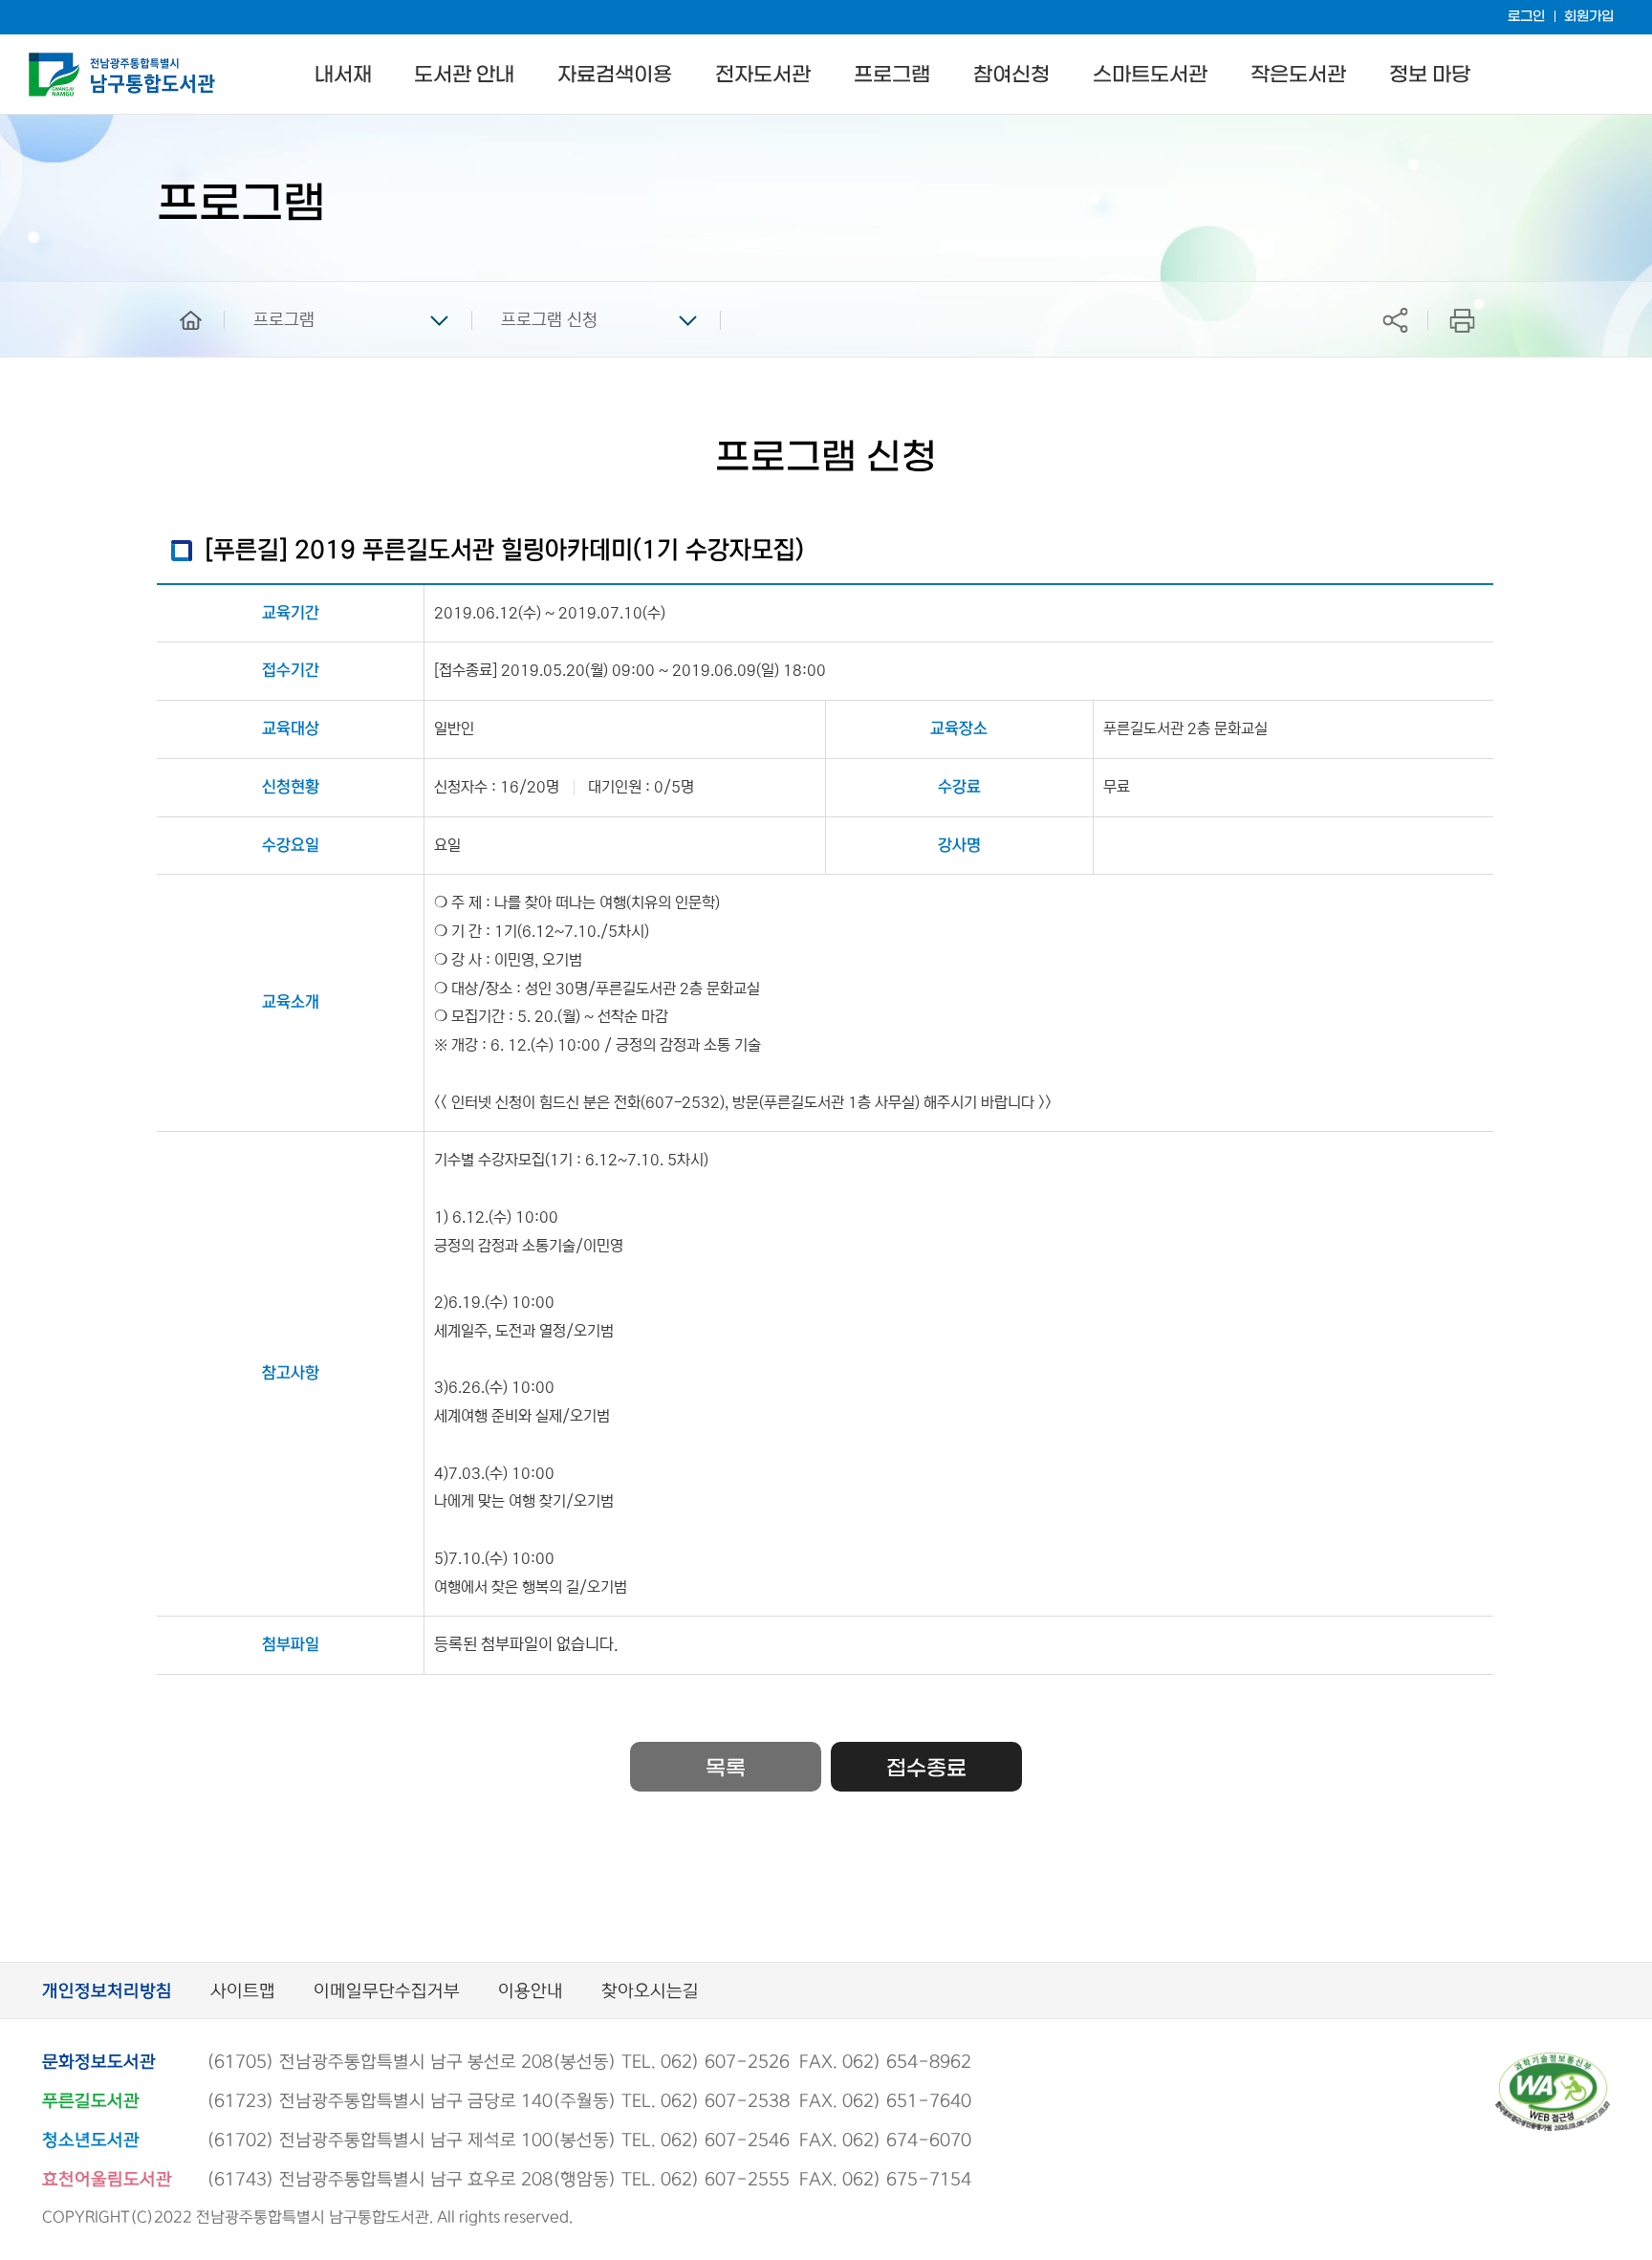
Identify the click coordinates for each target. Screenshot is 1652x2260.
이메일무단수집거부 (387, 1992)
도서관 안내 (464, 75)
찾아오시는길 (650, 1992)
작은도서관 (1298, 75)
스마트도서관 (1150, 75)
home (177, 291)
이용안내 (531, 1992)
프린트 (1462, 320)
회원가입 (1589, 17)
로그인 (1526, 17)
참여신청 (1011, 75)
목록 (726, 1769)
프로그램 (892, 75)
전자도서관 (763, 75)
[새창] (1553, 2061)
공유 (1395, 320)
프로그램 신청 (549, 320)
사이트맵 (243, 1992)
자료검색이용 (615, 75)
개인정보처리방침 (107, 1992)
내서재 (343, 75)
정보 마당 (1430, 75)
